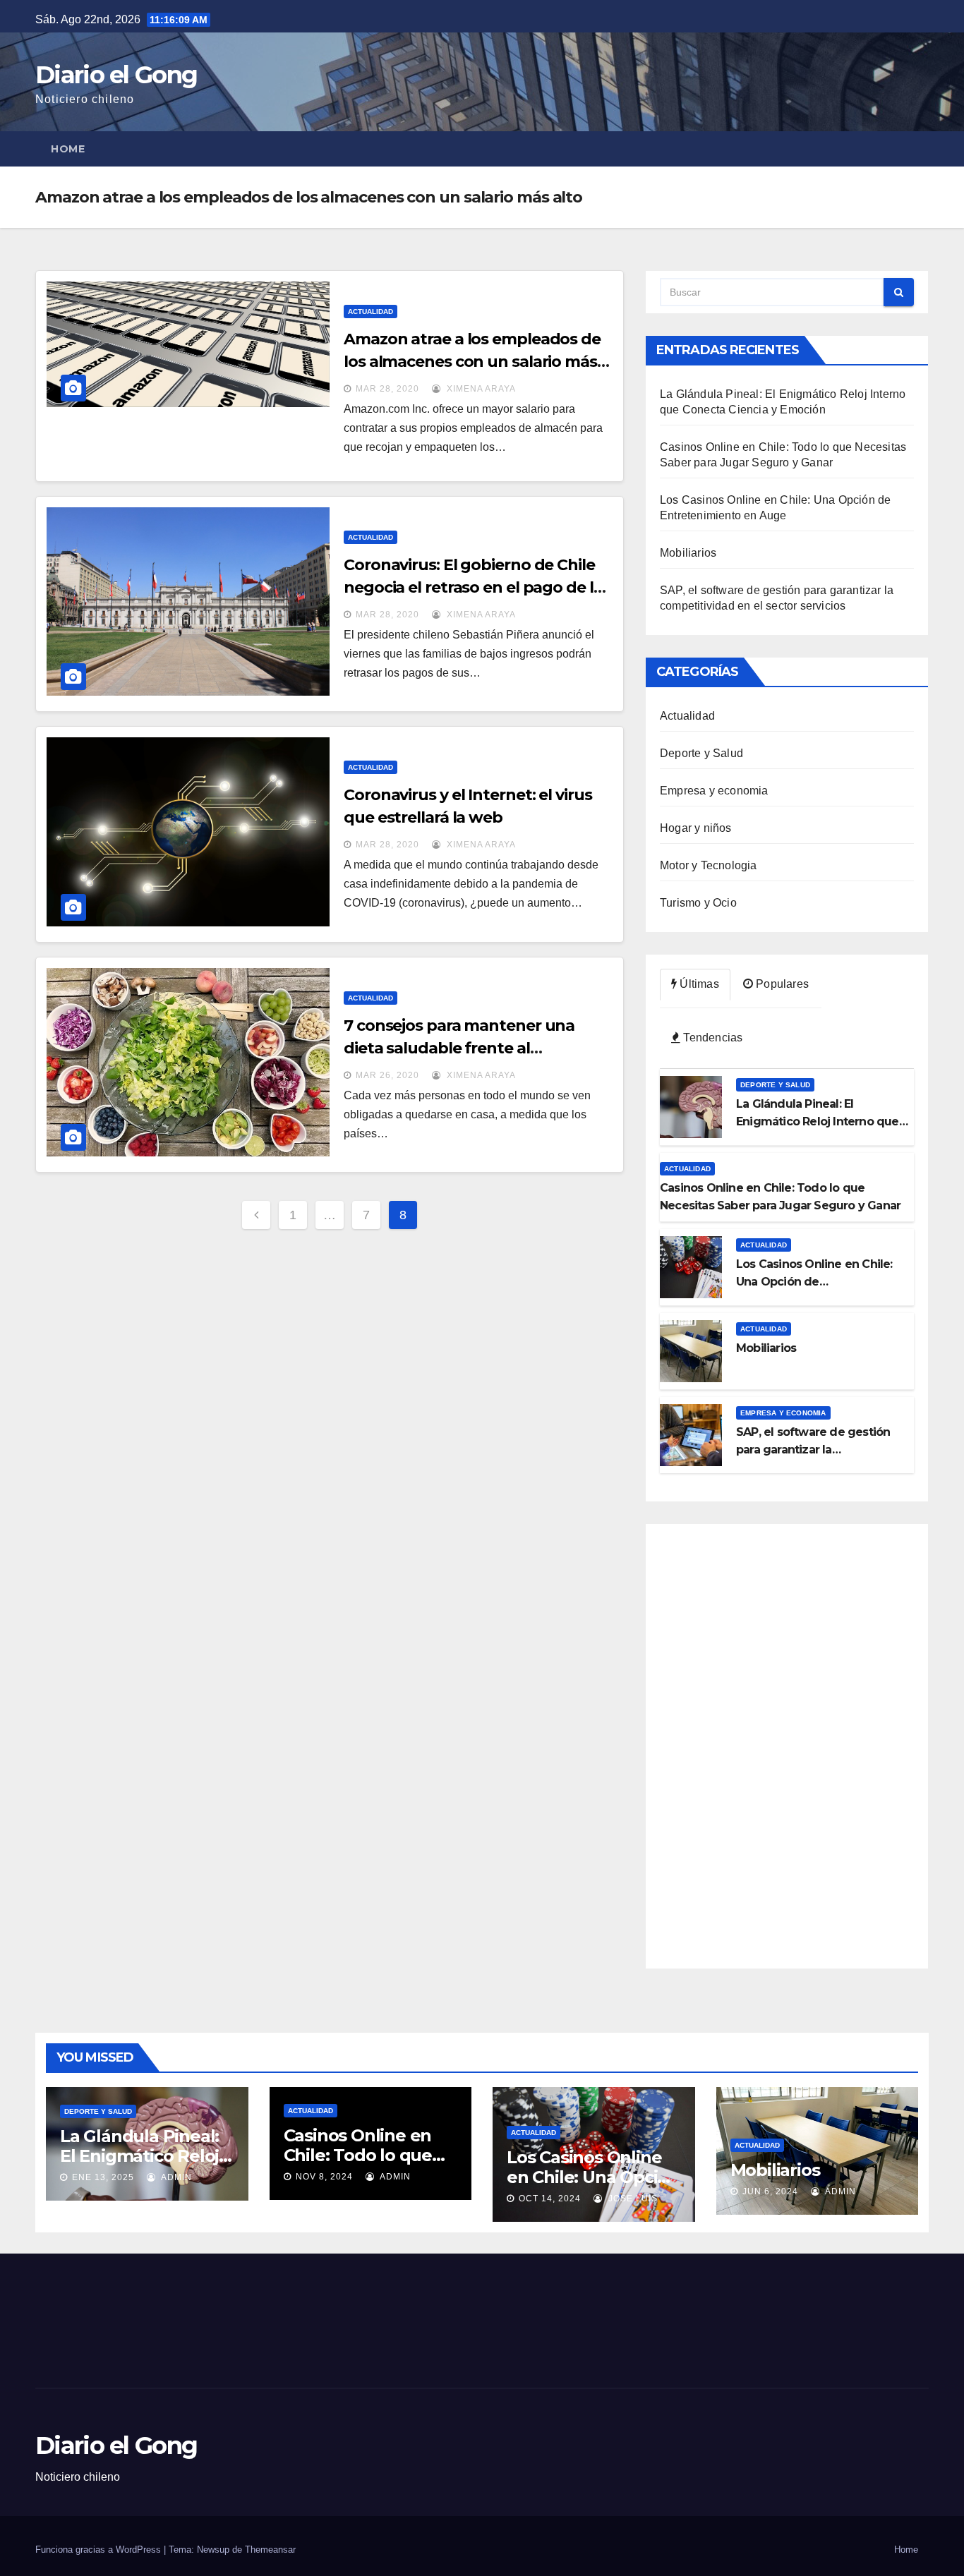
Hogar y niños (696, 828)
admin (175, 2177)
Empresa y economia (714, 791)
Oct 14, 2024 (550, 2199)
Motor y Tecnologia (709, 865)
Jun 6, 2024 (770, 2191)
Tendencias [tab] (711, 1038)
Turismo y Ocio (698, 903)
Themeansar (270, 2550)
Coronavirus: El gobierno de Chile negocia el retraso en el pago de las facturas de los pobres (477, 587)
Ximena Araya (480, 389)
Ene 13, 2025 (103, 2177)
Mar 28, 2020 (387, 389)
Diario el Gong (116, 75)
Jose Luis (632, 2199)
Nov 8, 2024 (324, 2177)
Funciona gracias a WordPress (100, 2550)
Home (68, 149)
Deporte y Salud (701, 753)
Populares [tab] (781, 984)
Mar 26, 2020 (387, 1075)
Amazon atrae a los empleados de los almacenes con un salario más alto (472, 362)
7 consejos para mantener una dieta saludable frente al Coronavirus (459, 1048)
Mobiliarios (688, 553)
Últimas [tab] (698, 984)
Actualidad (370, 312)
